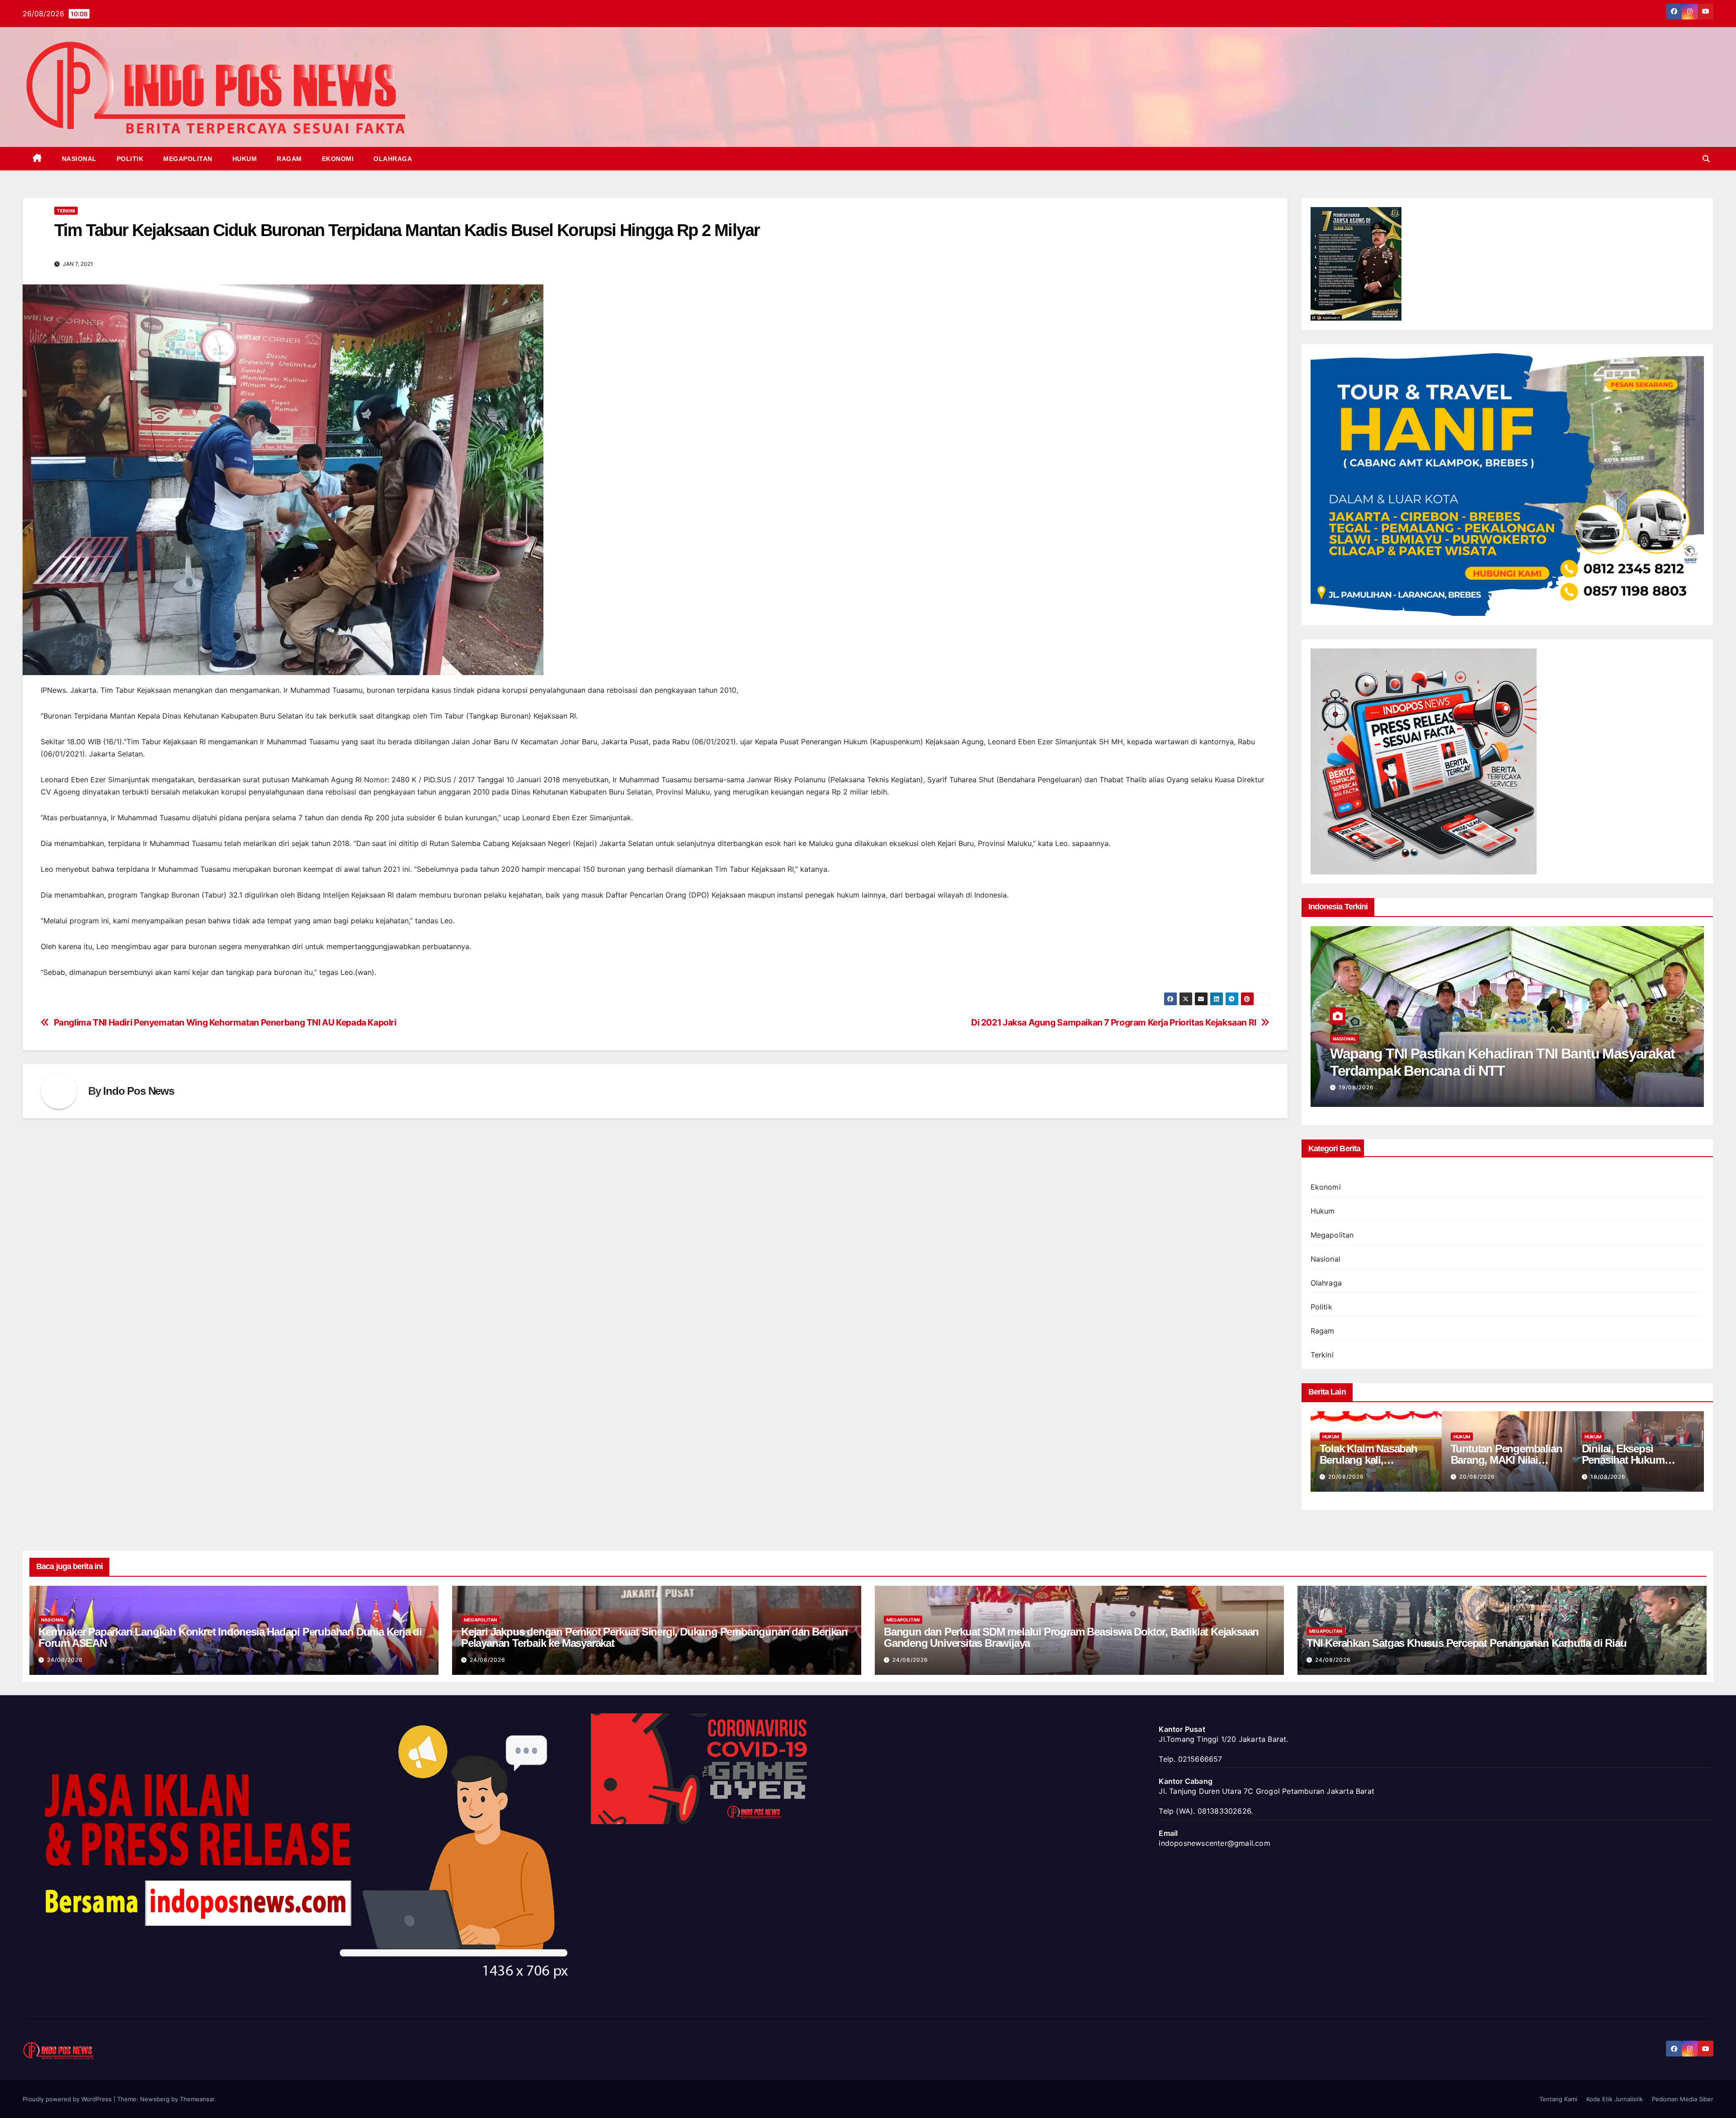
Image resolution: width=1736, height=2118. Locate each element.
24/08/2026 (65, 1660)
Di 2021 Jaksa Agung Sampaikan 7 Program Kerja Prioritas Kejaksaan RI (1114, 1023)
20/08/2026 (1346, 1477)
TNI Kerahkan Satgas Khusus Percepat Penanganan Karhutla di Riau (1466, 1643)
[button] (1706, 159)
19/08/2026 (1356, 1087)
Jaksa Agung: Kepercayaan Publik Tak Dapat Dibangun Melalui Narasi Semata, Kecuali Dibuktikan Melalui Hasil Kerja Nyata (1504, 1071)
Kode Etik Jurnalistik (1615, 2099)
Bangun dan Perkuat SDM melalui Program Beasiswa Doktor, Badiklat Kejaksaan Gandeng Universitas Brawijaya (1071, 1637)
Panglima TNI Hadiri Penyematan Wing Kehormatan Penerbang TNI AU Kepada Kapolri (225, 1023)
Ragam (289, 159)
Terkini (66, 211)
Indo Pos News (138, 1091)
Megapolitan (188, 159)
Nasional (79, 159)
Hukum (245, 159)
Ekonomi (338, 159)
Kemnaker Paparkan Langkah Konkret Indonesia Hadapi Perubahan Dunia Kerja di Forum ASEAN (230, 1637)
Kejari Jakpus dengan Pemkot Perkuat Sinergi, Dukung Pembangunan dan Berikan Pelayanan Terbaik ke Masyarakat (654, 1637)
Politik (130, 159)
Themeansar (197, 2099)
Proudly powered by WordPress (68, 2099)
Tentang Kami (1558, 2099)
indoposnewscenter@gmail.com (1214, 1843)
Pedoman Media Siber (1683, 2099)
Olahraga (393, 159)
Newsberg (155, 2099)
